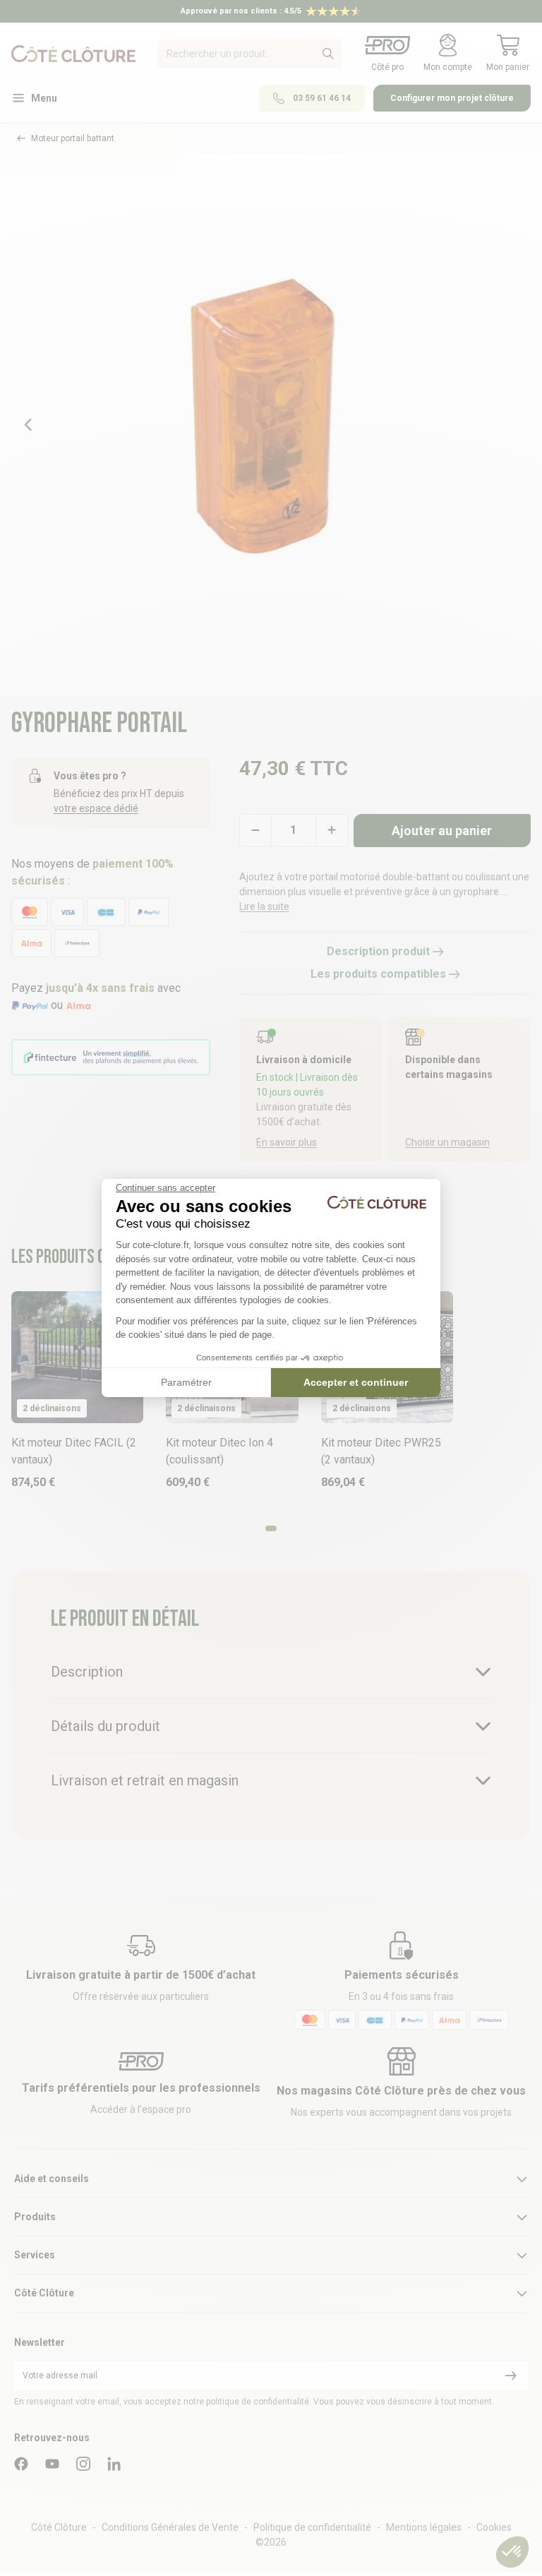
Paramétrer (186, 1382)
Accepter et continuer (356, 1382)
